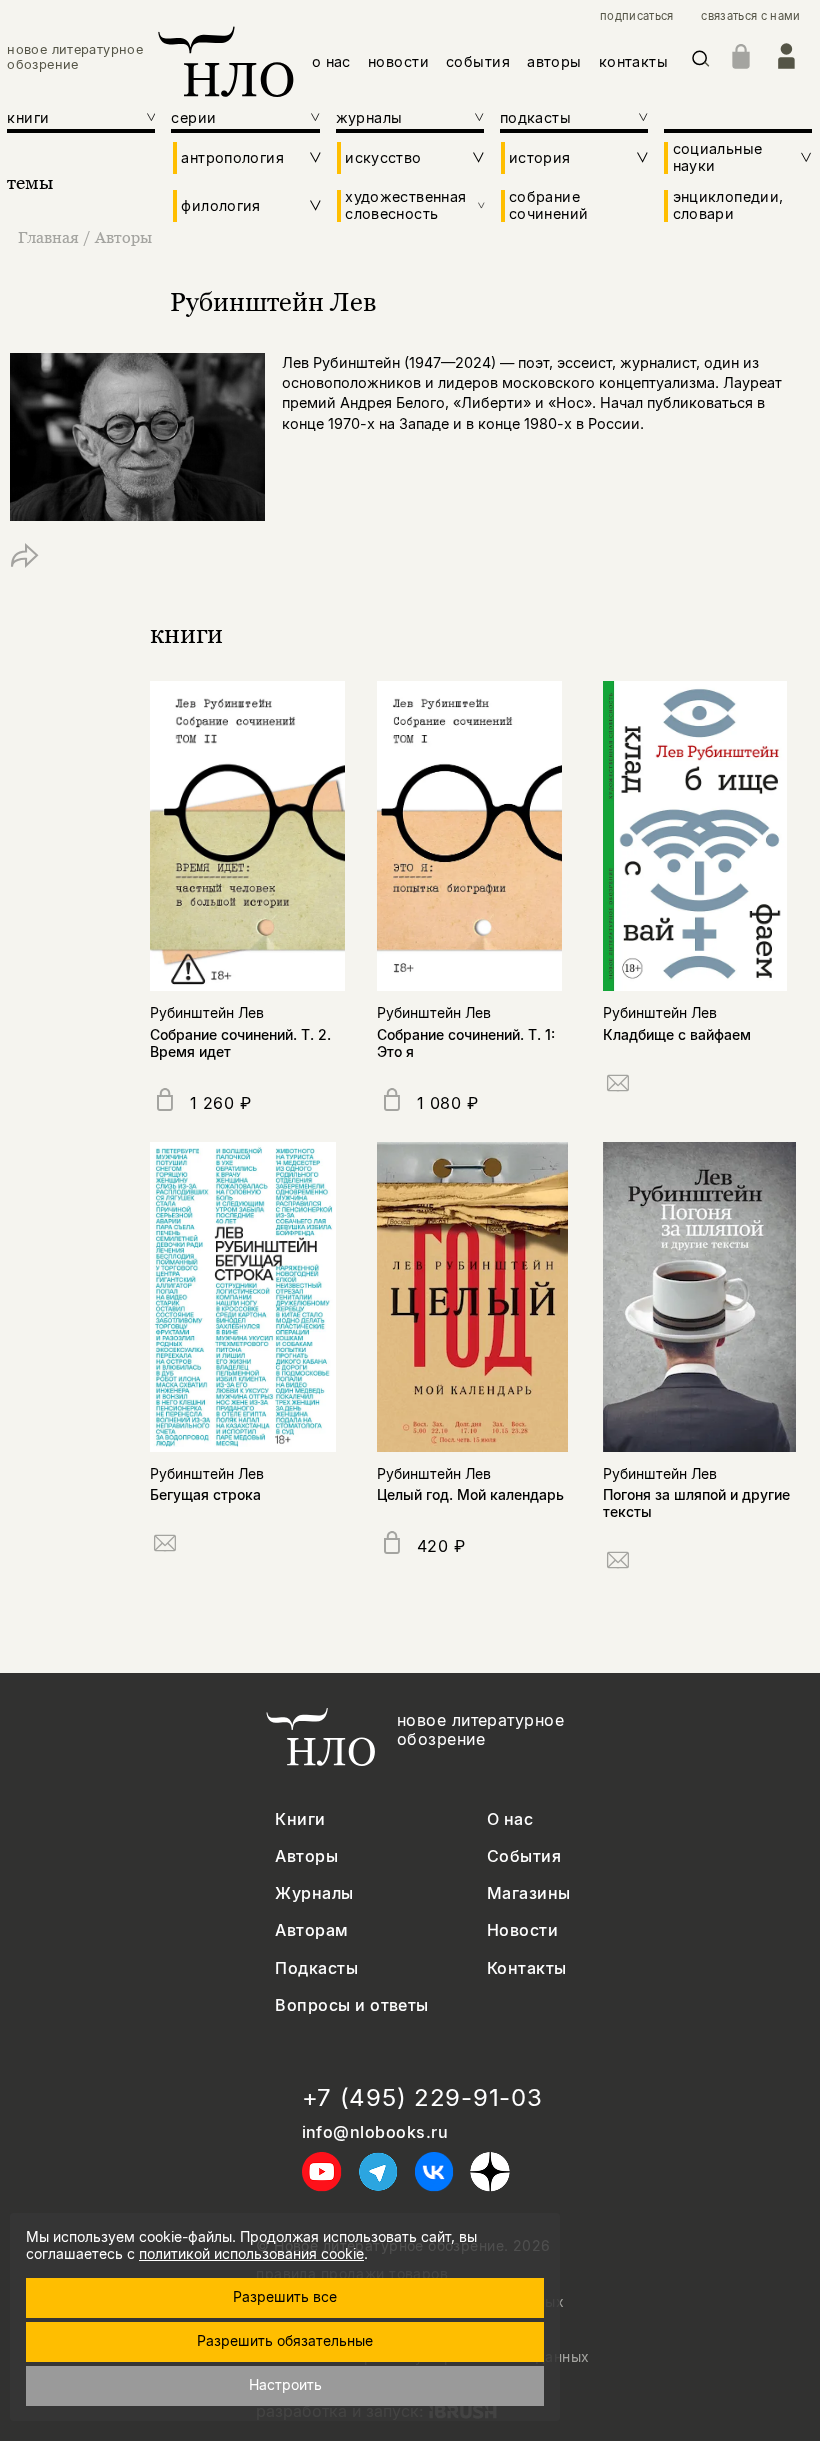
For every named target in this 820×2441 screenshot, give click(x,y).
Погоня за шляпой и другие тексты (696, 1503)
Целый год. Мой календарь (470, 1494)
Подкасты (316, 1968)
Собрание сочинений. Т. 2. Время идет (240, 1043)
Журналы (314, 1893)
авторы (554, 61)
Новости (522, 1930)
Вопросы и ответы (352, 2005)
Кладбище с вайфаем (677, 1034)
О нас (510, 1819)
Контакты (527, 1968)
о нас (331, 61)
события (478, 61)
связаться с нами (750, 16)
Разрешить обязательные (285, 2340)
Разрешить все (285, 2296)
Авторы (123, 237)
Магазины (529, 1893)
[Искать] (701, 62)
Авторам (311, 1930)
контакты (633, 61)
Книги (300, 1819)
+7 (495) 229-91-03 (422, 2098)
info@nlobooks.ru (375, 2132)
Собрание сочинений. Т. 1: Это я (466, 1043)
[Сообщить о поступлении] (618, 1086)
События (524, 1856)
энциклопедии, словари (728, 205)
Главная (48, 237)
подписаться (637, 16)
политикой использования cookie (251, 2253)
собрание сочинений (548, 205)
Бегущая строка (205, 1494)
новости (398, 61)
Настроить (285, 2384)
